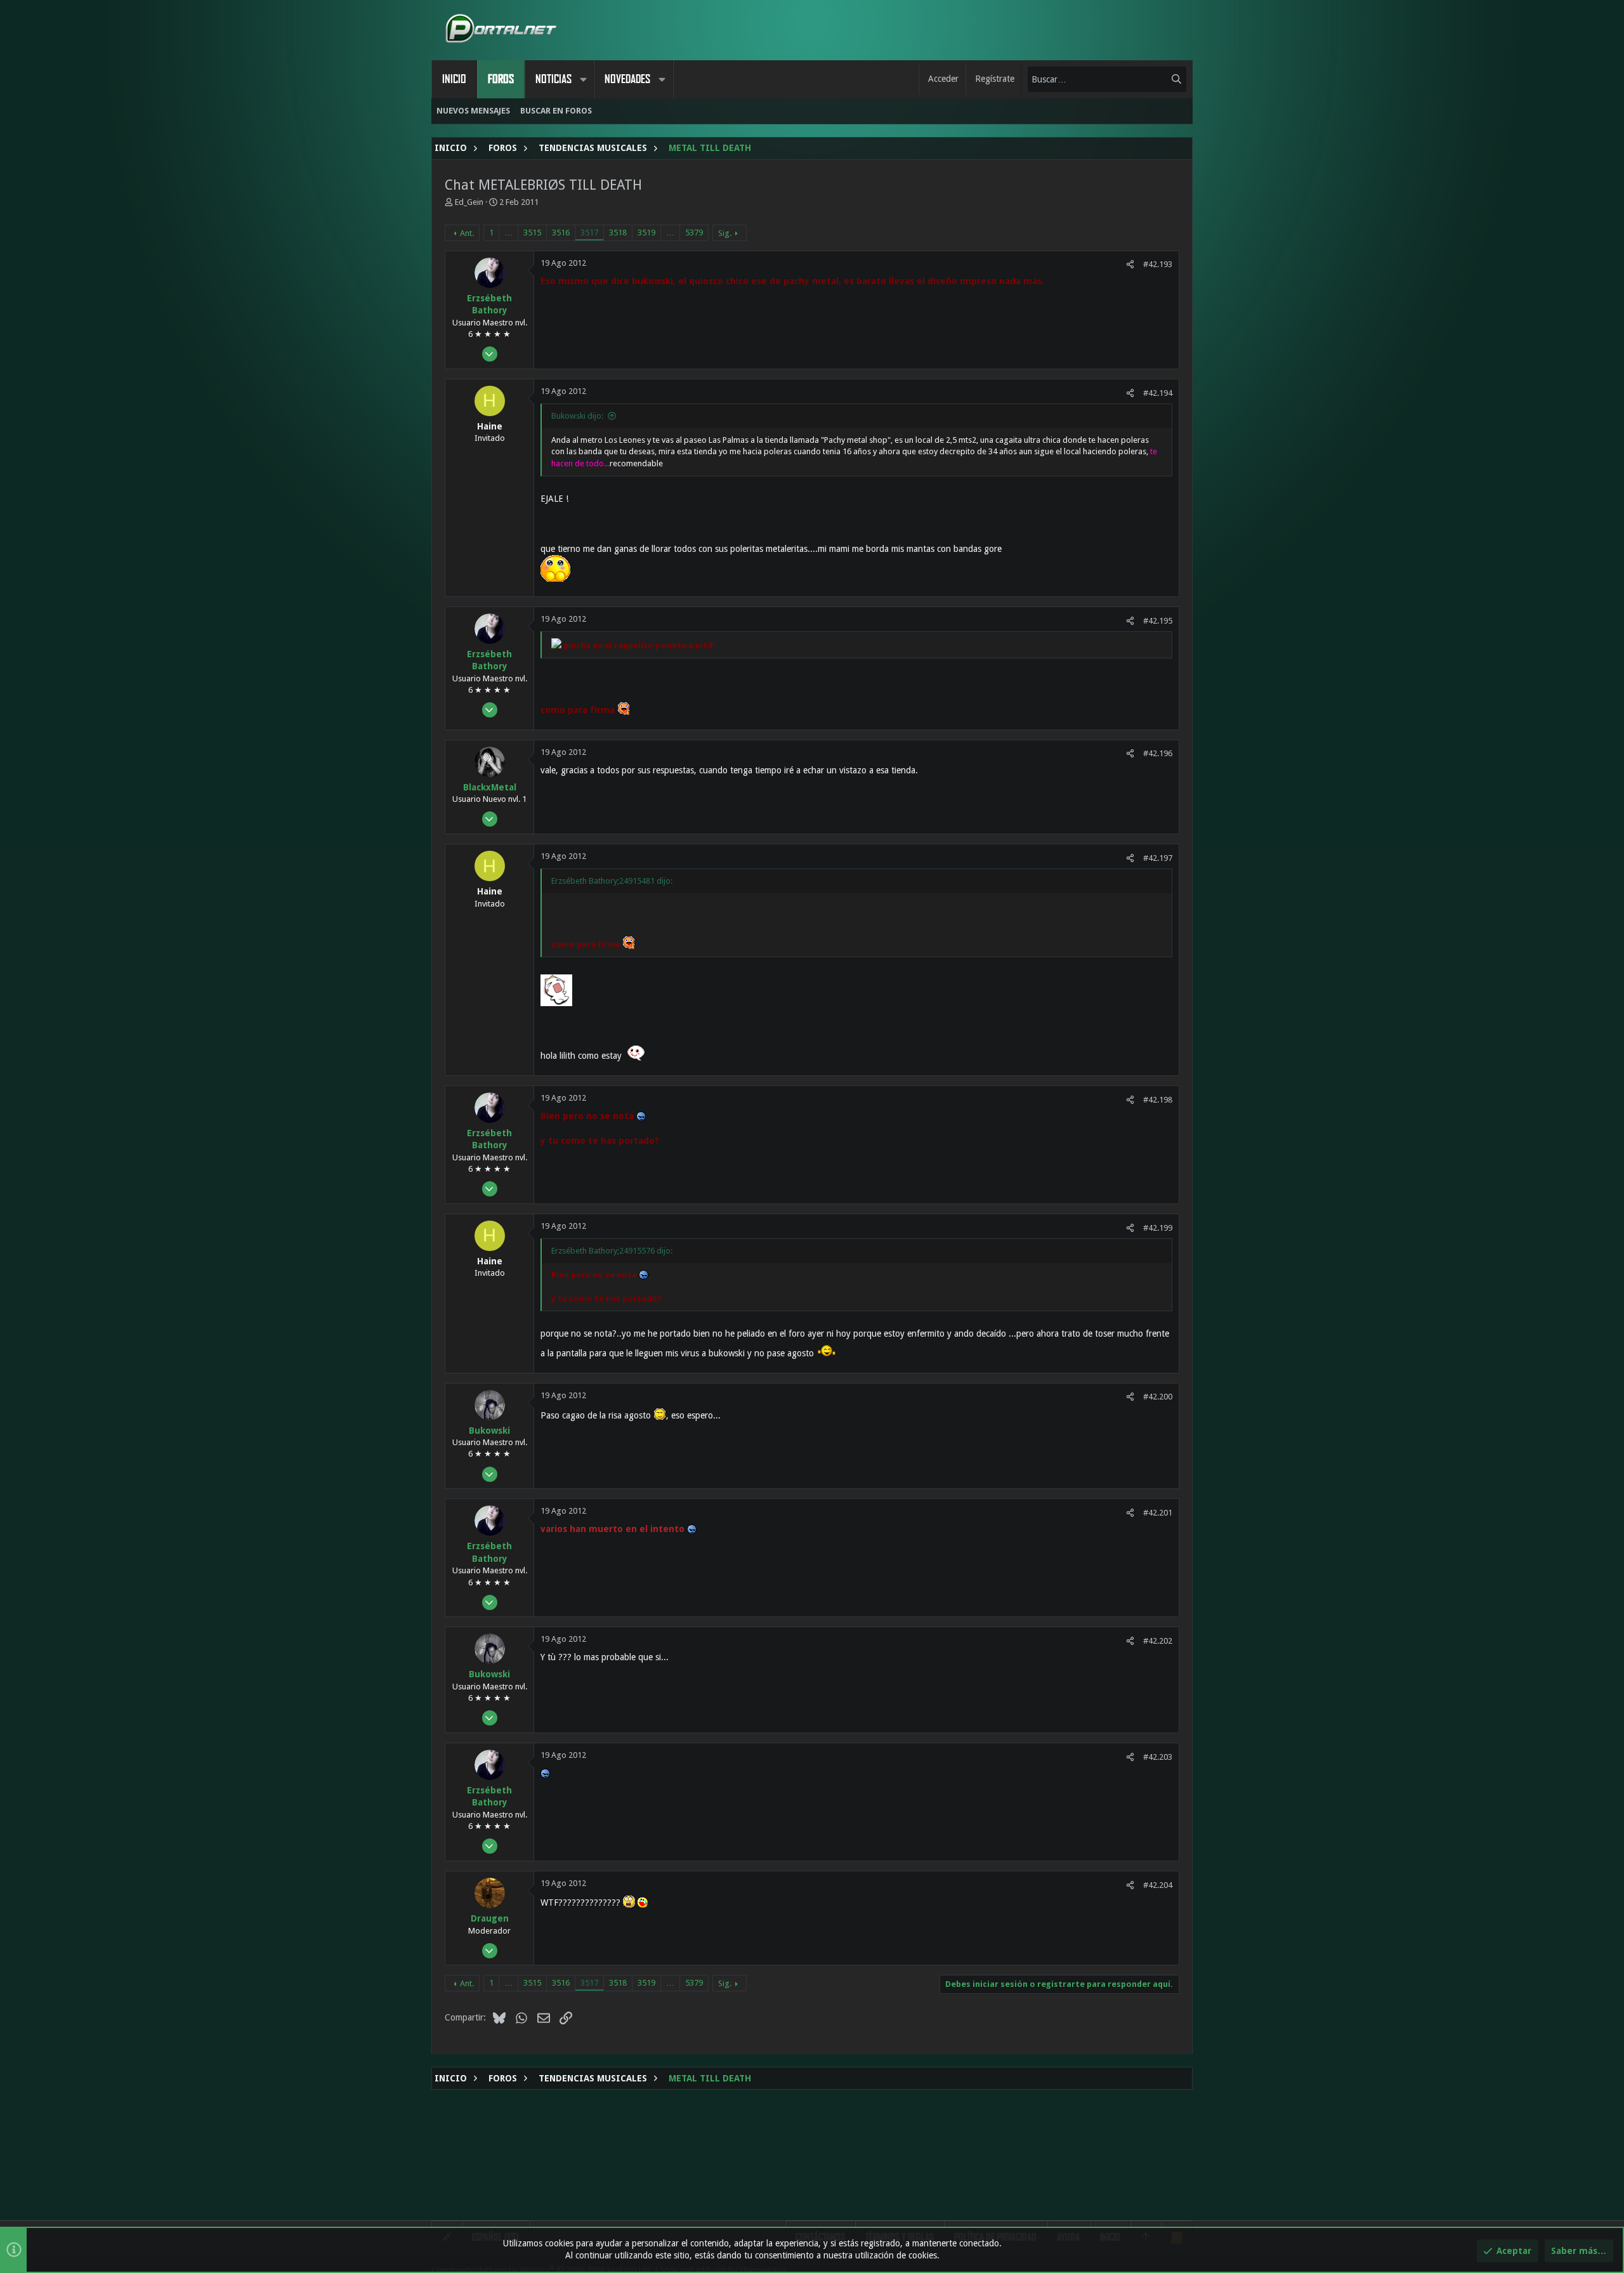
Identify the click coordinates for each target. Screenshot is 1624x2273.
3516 (561, 233)
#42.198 (1158, 1100)
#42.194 (1158, 393)
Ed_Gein (469, 202)
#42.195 (1158, 621)
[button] (583, 79)
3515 (532, 233)
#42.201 (1158, 1513)
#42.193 (1158, 264)
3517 (589, 233)
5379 (694, 233)
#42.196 (1158, 753)
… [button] (508, 233)
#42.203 (1158, 1757)
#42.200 (1158, 1397)
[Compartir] (1130, 264)
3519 (646, 233)
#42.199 (1158, 1228)
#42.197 (1158, 858)
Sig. (725, 233)
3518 (618, 233)
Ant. (467, 233)
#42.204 (1158, 1885)
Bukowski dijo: (577, 416)
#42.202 (1158, 1641)
